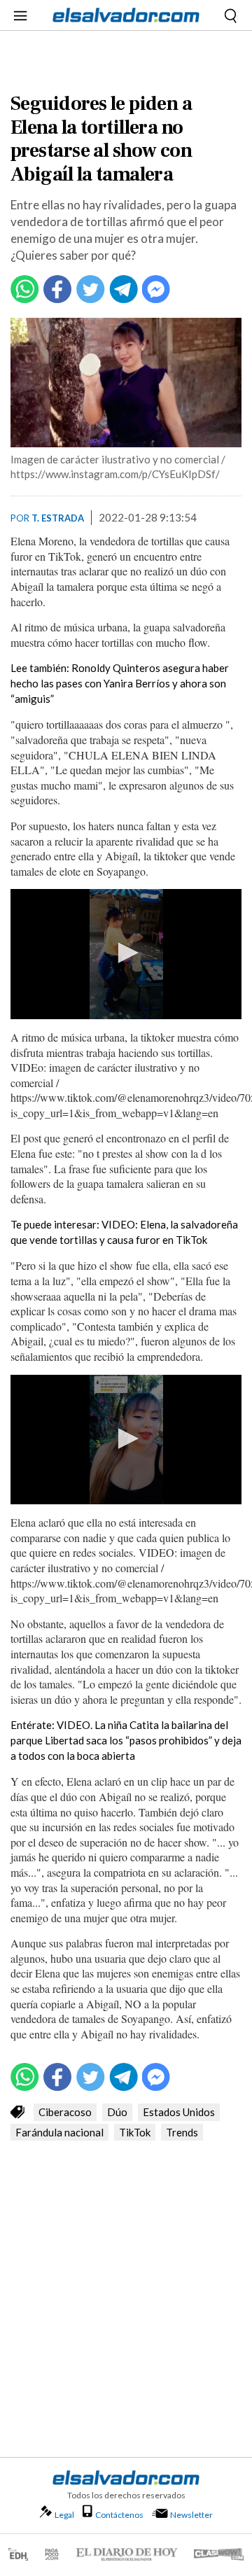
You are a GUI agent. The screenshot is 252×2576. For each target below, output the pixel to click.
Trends (182, 2132)
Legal (64, 2515)
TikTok (135, 2132)
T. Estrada (58, 518)
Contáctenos (119, 2515)
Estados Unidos (179, 2112)
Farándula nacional (59, 2132)
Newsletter (191, 2515)
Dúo (117, 2112)
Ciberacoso (65, 2112)
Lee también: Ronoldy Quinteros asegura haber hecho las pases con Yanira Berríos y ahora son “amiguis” (120, 683)
